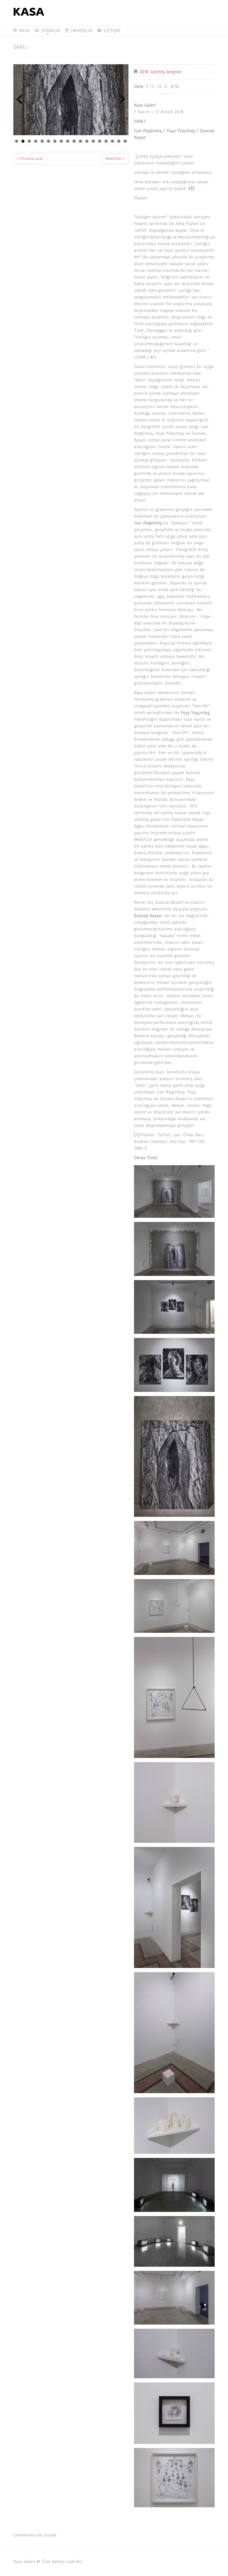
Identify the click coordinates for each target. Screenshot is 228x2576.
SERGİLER (48, 31)
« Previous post (30, 159)
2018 (144, 72)
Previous (22, 100)
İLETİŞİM (112, 31)
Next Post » (115, 159)
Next (120, 100)
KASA (25, 31)
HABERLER (82, 31)
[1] (137, 1135)
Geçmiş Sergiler (166, 72)
